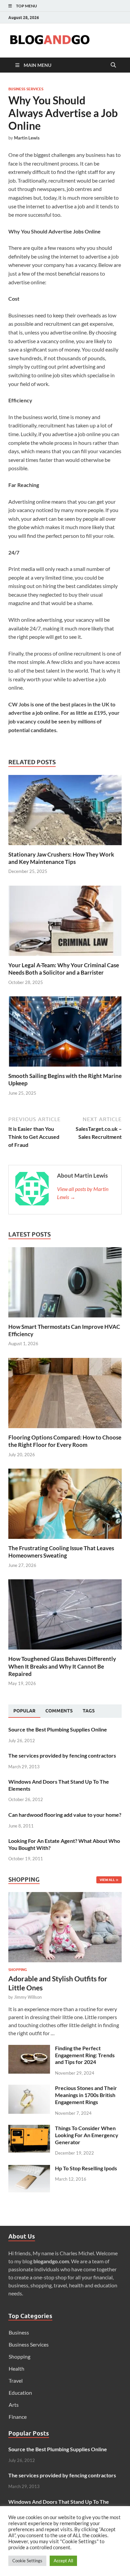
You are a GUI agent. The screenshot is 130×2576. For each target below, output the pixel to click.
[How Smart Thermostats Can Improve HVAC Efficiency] (65, 1281)
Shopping (18, 1970)
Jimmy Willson (28, 1997)
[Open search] (113, 65)
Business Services (26, 89)
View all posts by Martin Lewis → (83, 1193)
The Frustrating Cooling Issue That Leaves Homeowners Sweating (61, 1552)
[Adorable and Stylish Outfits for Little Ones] (65, 1896)
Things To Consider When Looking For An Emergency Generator (87, 2135)
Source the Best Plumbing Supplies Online (58, 1729)
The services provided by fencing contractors (62, 1755)
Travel (16, 2381)
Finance (18, 2417)
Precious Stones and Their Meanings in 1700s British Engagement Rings (86, 2095)
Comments (59, 1711)
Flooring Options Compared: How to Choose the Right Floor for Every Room (65, 1441)
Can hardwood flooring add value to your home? (65, 1815)
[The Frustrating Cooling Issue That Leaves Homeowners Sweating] (65, 1503)
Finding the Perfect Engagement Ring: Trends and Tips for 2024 (85, 2055)
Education (20, 2393)
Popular (24, 1711)
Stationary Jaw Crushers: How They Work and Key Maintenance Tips (61, 858)
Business (19, 2332)
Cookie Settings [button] (27, 2561)
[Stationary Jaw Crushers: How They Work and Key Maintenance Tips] (65, 812)
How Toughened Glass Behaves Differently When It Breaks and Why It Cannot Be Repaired (62, 1666)
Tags (89, 1711)
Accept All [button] (63, 2561)
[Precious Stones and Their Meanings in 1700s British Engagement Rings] (29, 2089)
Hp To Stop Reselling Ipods (86, 2168)
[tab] (24, 1711)
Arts (14, 2405)
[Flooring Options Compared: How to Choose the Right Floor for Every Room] (65, 1392)
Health (16, 2368)
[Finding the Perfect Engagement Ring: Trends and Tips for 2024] (29, 2049)
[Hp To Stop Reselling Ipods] (29, 2169)
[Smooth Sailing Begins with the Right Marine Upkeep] (65, 1034)
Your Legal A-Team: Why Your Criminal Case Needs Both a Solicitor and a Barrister (64, 969)
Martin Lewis (27, 138)
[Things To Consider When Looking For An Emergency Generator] (29, 2129)
